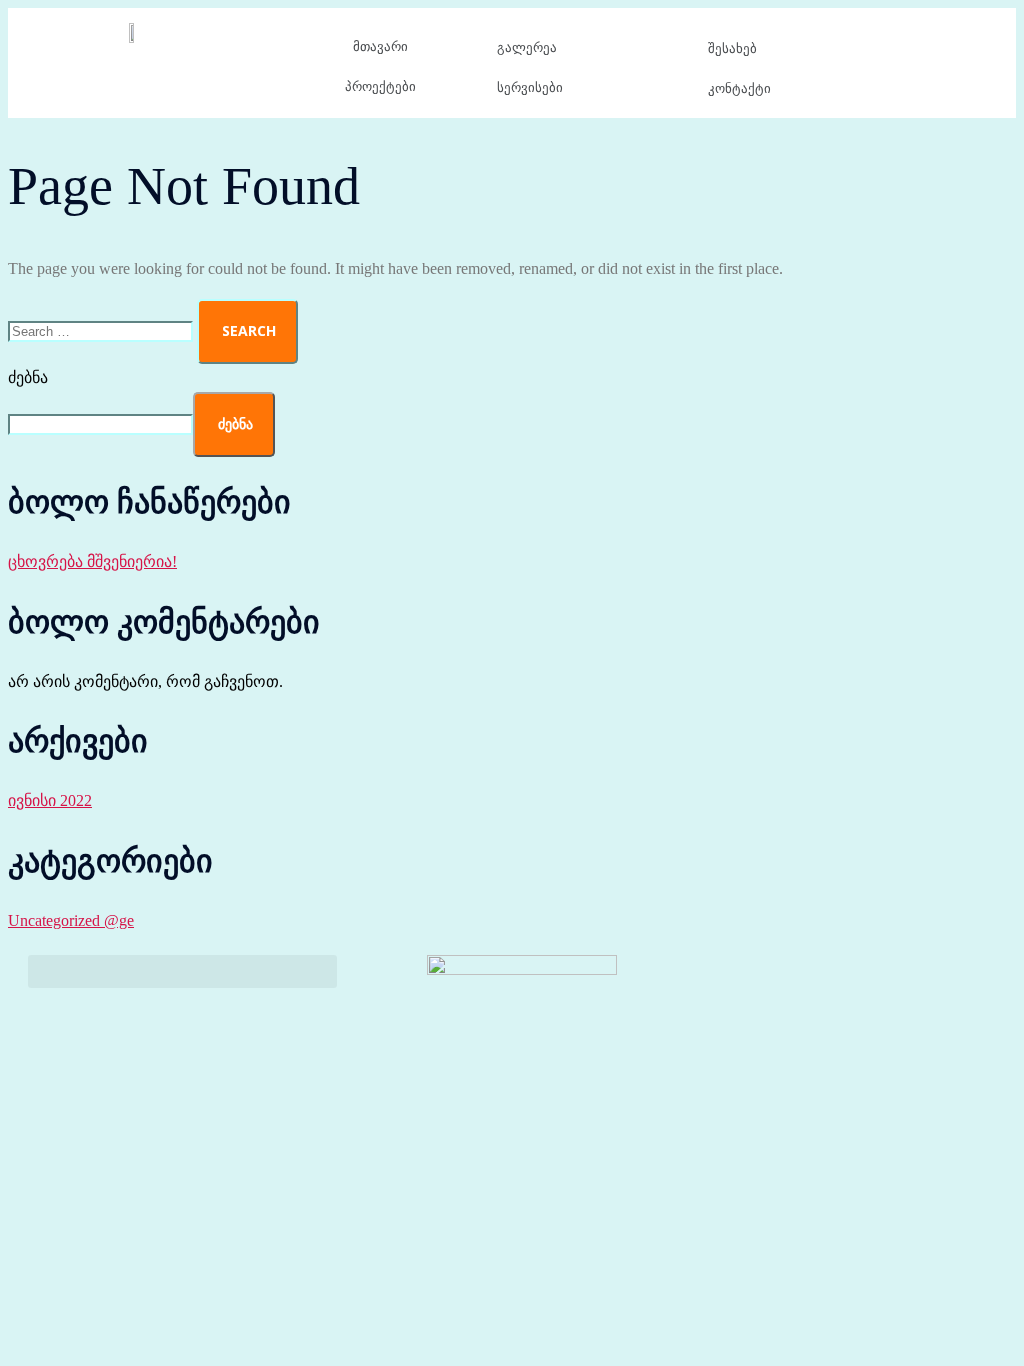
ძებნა (28, 377)
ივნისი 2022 (50, 800)
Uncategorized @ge (71, 920)
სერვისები (530, 87)
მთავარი (380, 46)
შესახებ (732, 48)
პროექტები (380, 86)
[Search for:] (102, 330)
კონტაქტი (739, 88)
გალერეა (527, 47)
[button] (182, 971)
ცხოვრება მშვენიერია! (92, 561)
